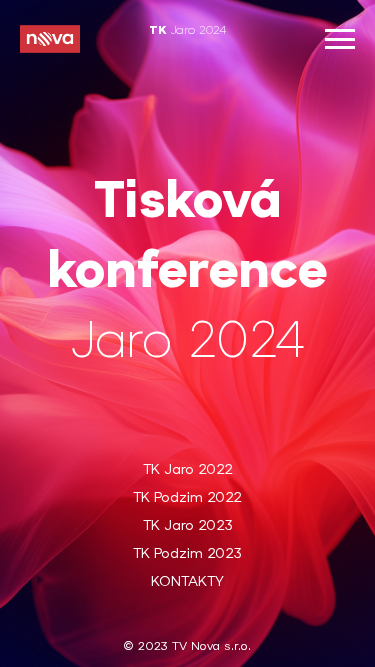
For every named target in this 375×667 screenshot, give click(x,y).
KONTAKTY (187, 582)
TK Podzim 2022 (187, 498)
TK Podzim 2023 (187, 554)
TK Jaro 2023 (188, 526)
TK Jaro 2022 (188, 470)
